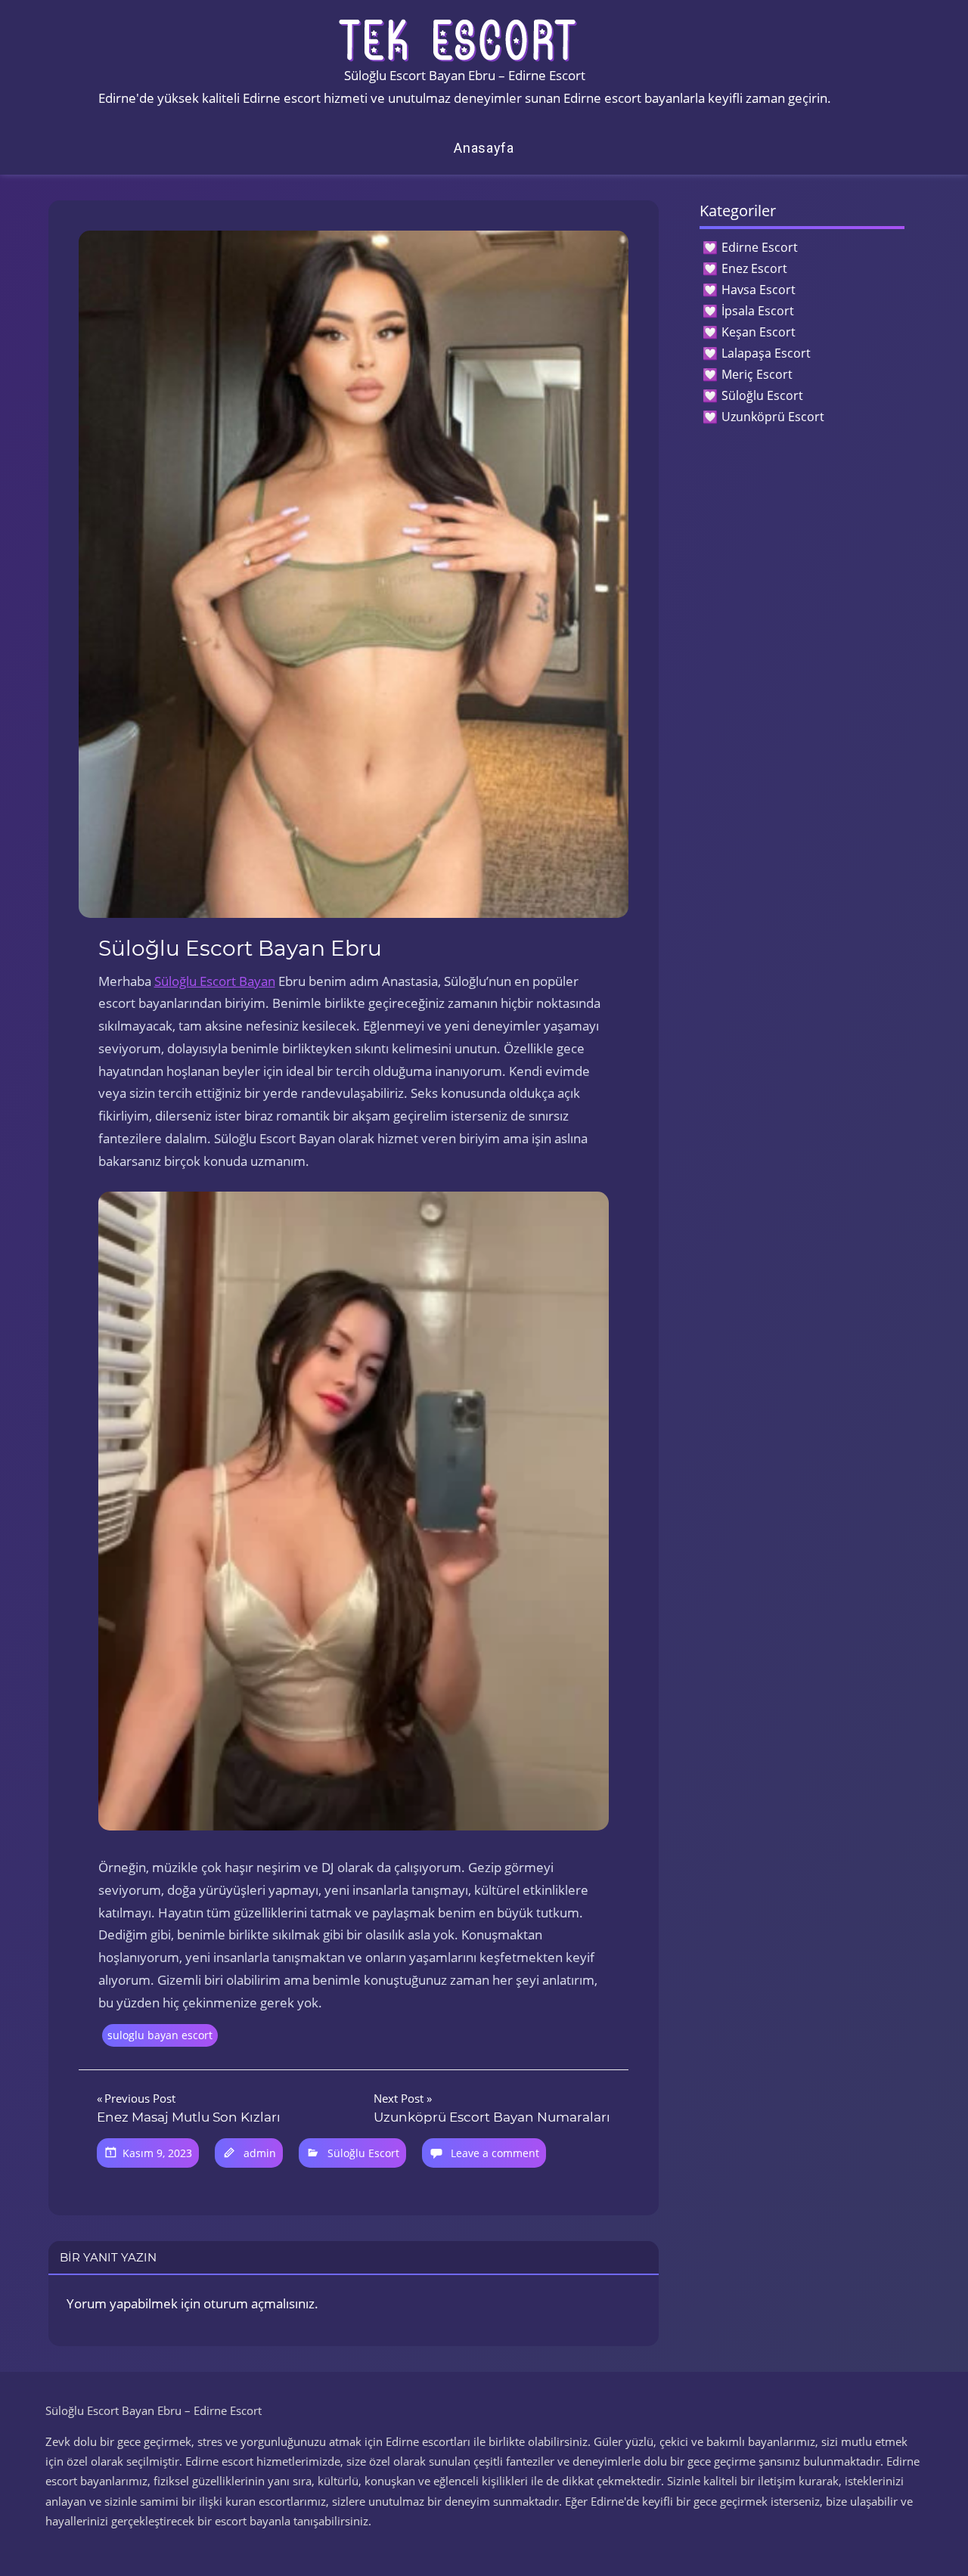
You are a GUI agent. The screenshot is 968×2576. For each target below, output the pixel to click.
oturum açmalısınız (259, 2303)
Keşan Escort (759, 332)
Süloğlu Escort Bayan (215, 981)
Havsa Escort (759, 290)
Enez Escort (754, 268)
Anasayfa (484, 148)
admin (260, 2153)
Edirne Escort (760, 247)
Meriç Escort (757, 374)
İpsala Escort (758, 311)
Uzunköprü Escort (773, 417)
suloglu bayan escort (160, 2035)
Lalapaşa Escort (766, 353)
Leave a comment (495, 2153)
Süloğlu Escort (363, 2153)
